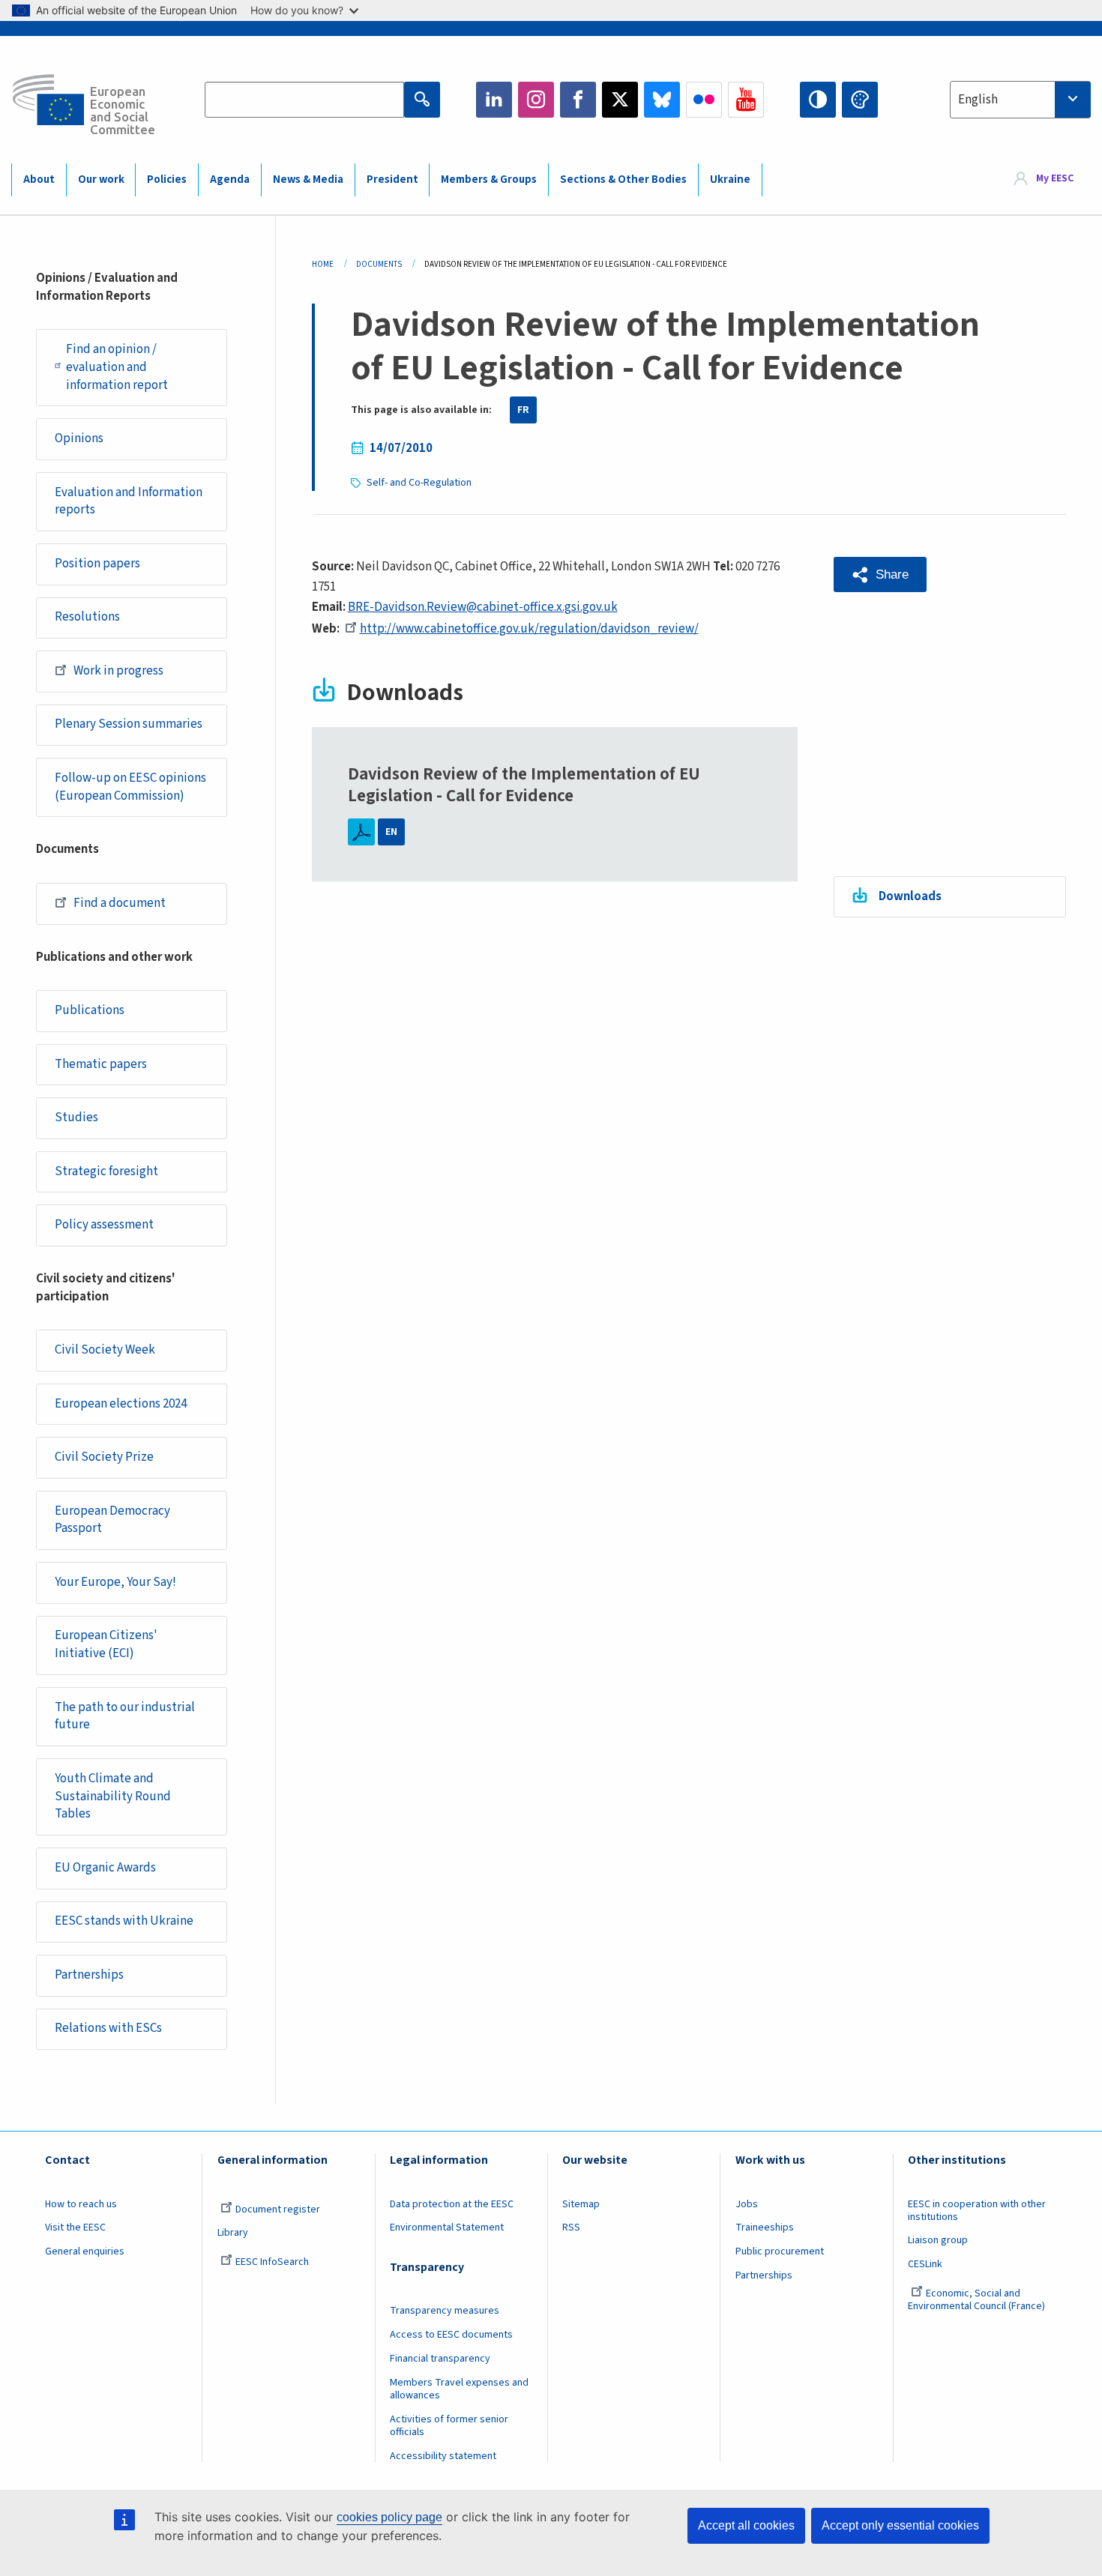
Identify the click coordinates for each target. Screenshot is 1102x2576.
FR (523, 410)
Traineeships (765, 2227)
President (392, 180)
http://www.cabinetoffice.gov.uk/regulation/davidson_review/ (529, 629)
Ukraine (730, 180)
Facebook (578, 100)
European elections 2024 (121, 1404)
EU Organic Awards (105, 1868)
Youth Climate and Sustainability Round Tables (113, 1797)
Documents (379, 264)
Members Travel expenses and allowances (459, 2389)
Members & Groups (489, 180)
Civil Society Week (105, 1350)
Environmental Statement (447, 2227)
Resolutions (87, 617)
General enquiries (85, 2251)
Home (323, 264)
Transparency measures (445, 2311)
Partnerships (89, 1975)
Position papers (97, 564)
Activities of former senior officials (449, 2426)
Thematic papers (101, 1064)
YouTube (746, 100)
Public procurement (780, 2251)
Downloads (910, 896)
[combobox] (1020, 100)
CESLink (925, 2264)
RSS (571, 2227)
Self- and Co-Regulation (419, 483)
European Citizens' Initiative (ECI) (106, 1644)
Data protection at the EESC (452, 2204)
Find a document (120, 903)
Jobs (747, 2204)
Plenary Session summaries (129, 724)
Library (233, 2233)
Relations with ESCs (108, 2028)
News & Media (308, 180)
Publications (90, 1010)
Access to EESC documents (451, 2335)
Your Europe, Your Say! (115, 1582)
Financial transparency (440, 2359)
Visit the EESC (75, 2227)
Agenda (230, 180)
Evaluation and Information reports (129, 501)
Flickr (704, 100)
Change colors (860, 100)
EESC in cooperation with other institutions (977, 2211)
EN (391, 832)
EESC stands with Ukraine (124, 1921)
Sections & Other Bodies (623, 180)
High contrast (818, 100)
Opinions (79, 438)
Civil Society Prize (104, 1457)
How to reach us (81, 2204)
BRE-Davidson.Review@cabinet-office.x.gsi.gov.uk (483, 607)
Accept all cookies (746, 2525)
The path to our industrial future (125, 1716)
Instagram (536, 100)
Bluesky (662, 100)
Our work (101, 180)
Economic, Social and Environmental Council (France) (978, 2300)
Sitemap (581, 2204)
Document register (278, 2209)
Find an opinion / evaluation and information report (117, 367)
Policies (167, 180)
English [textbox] (978, 100)
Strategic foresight (106, 1171)
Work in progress (118, 671)
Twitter (620, 100)
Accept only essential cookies (900, 2525)
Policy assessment (104, 1225)
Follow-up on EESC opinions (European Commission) (130, 787)
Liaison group (938, 2240)
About (39, 180)
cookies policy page (389, 2517)
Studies (76, 1117)
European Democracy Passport (112, 1520)
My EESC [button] (1055, 179)
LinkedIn (494, 100)
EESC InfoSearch (272, 2262)
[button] (880, 574)
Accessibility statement (443, 2456)
